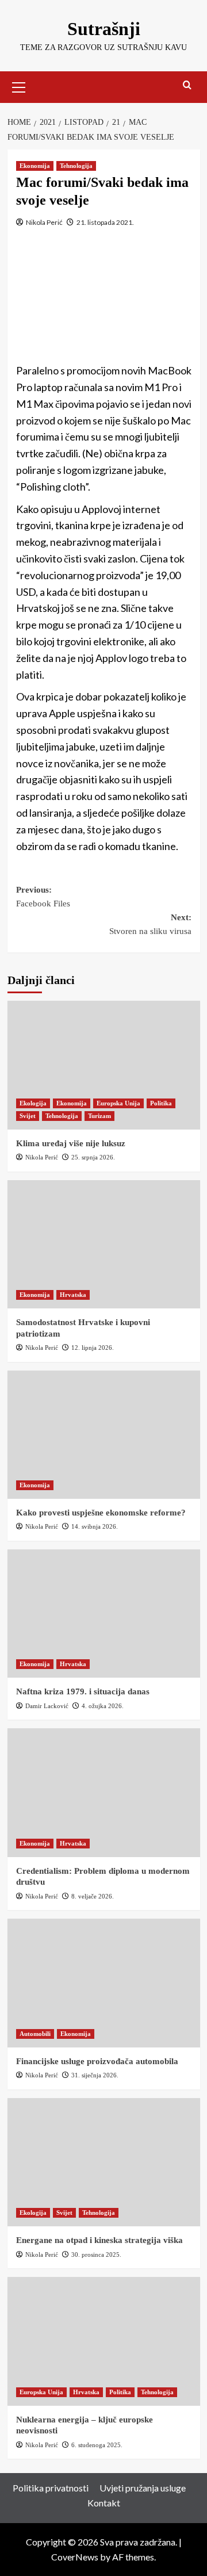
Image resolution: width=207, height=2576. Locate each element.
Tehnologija (76, 166)
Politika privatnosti (51, 2488)
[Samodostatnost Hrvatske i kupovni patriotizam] (104, 1244)
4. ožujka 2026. (103, 1706)
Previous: (43, 897)
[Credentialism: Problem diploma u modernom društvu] (104, 1792)
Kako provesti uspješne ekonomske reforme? (101, 1513)
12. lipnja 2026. (93, 1348)
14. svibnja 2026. (95, 1526)
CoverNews (75, 2557)
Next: (150, 924)
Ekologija (33, 1103)
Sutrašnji (104, 29)
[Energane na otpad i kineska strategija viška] (104, 2162)
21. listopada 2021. (105, 222)
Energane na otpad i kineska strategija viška (99, 2240)
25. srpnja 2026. (93, 1157)
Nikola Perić (44, 222)
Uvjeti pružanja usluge (143, 2488)
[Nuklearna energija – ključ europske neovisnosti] (104, 2341)
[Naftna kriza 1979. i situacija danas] (104, 1614)
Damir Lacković (47, 1706)
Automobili (35, 2034)
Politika (161, 1103)
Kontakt (104, 2503)
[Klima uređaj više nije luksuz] (104, 1065)
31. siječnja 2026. (95, 2075)
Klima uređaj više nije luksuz (71, 1143)
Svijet (28, 1116)
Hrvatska (73, 1295)
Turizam (99, 1116)
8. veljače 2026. (93, 1896)
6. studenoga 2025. (97, 2445)
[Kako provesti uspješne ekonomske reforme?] (104, 1435)
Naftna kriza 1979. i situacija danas (83, 1691)
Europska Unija (118, 1103)
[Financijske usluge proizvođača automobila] (104, 1983)
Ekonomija (35, 166)
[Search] (187, 85)
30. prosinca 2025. (96, 2255)
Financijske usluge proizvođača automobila (97, 2061)
